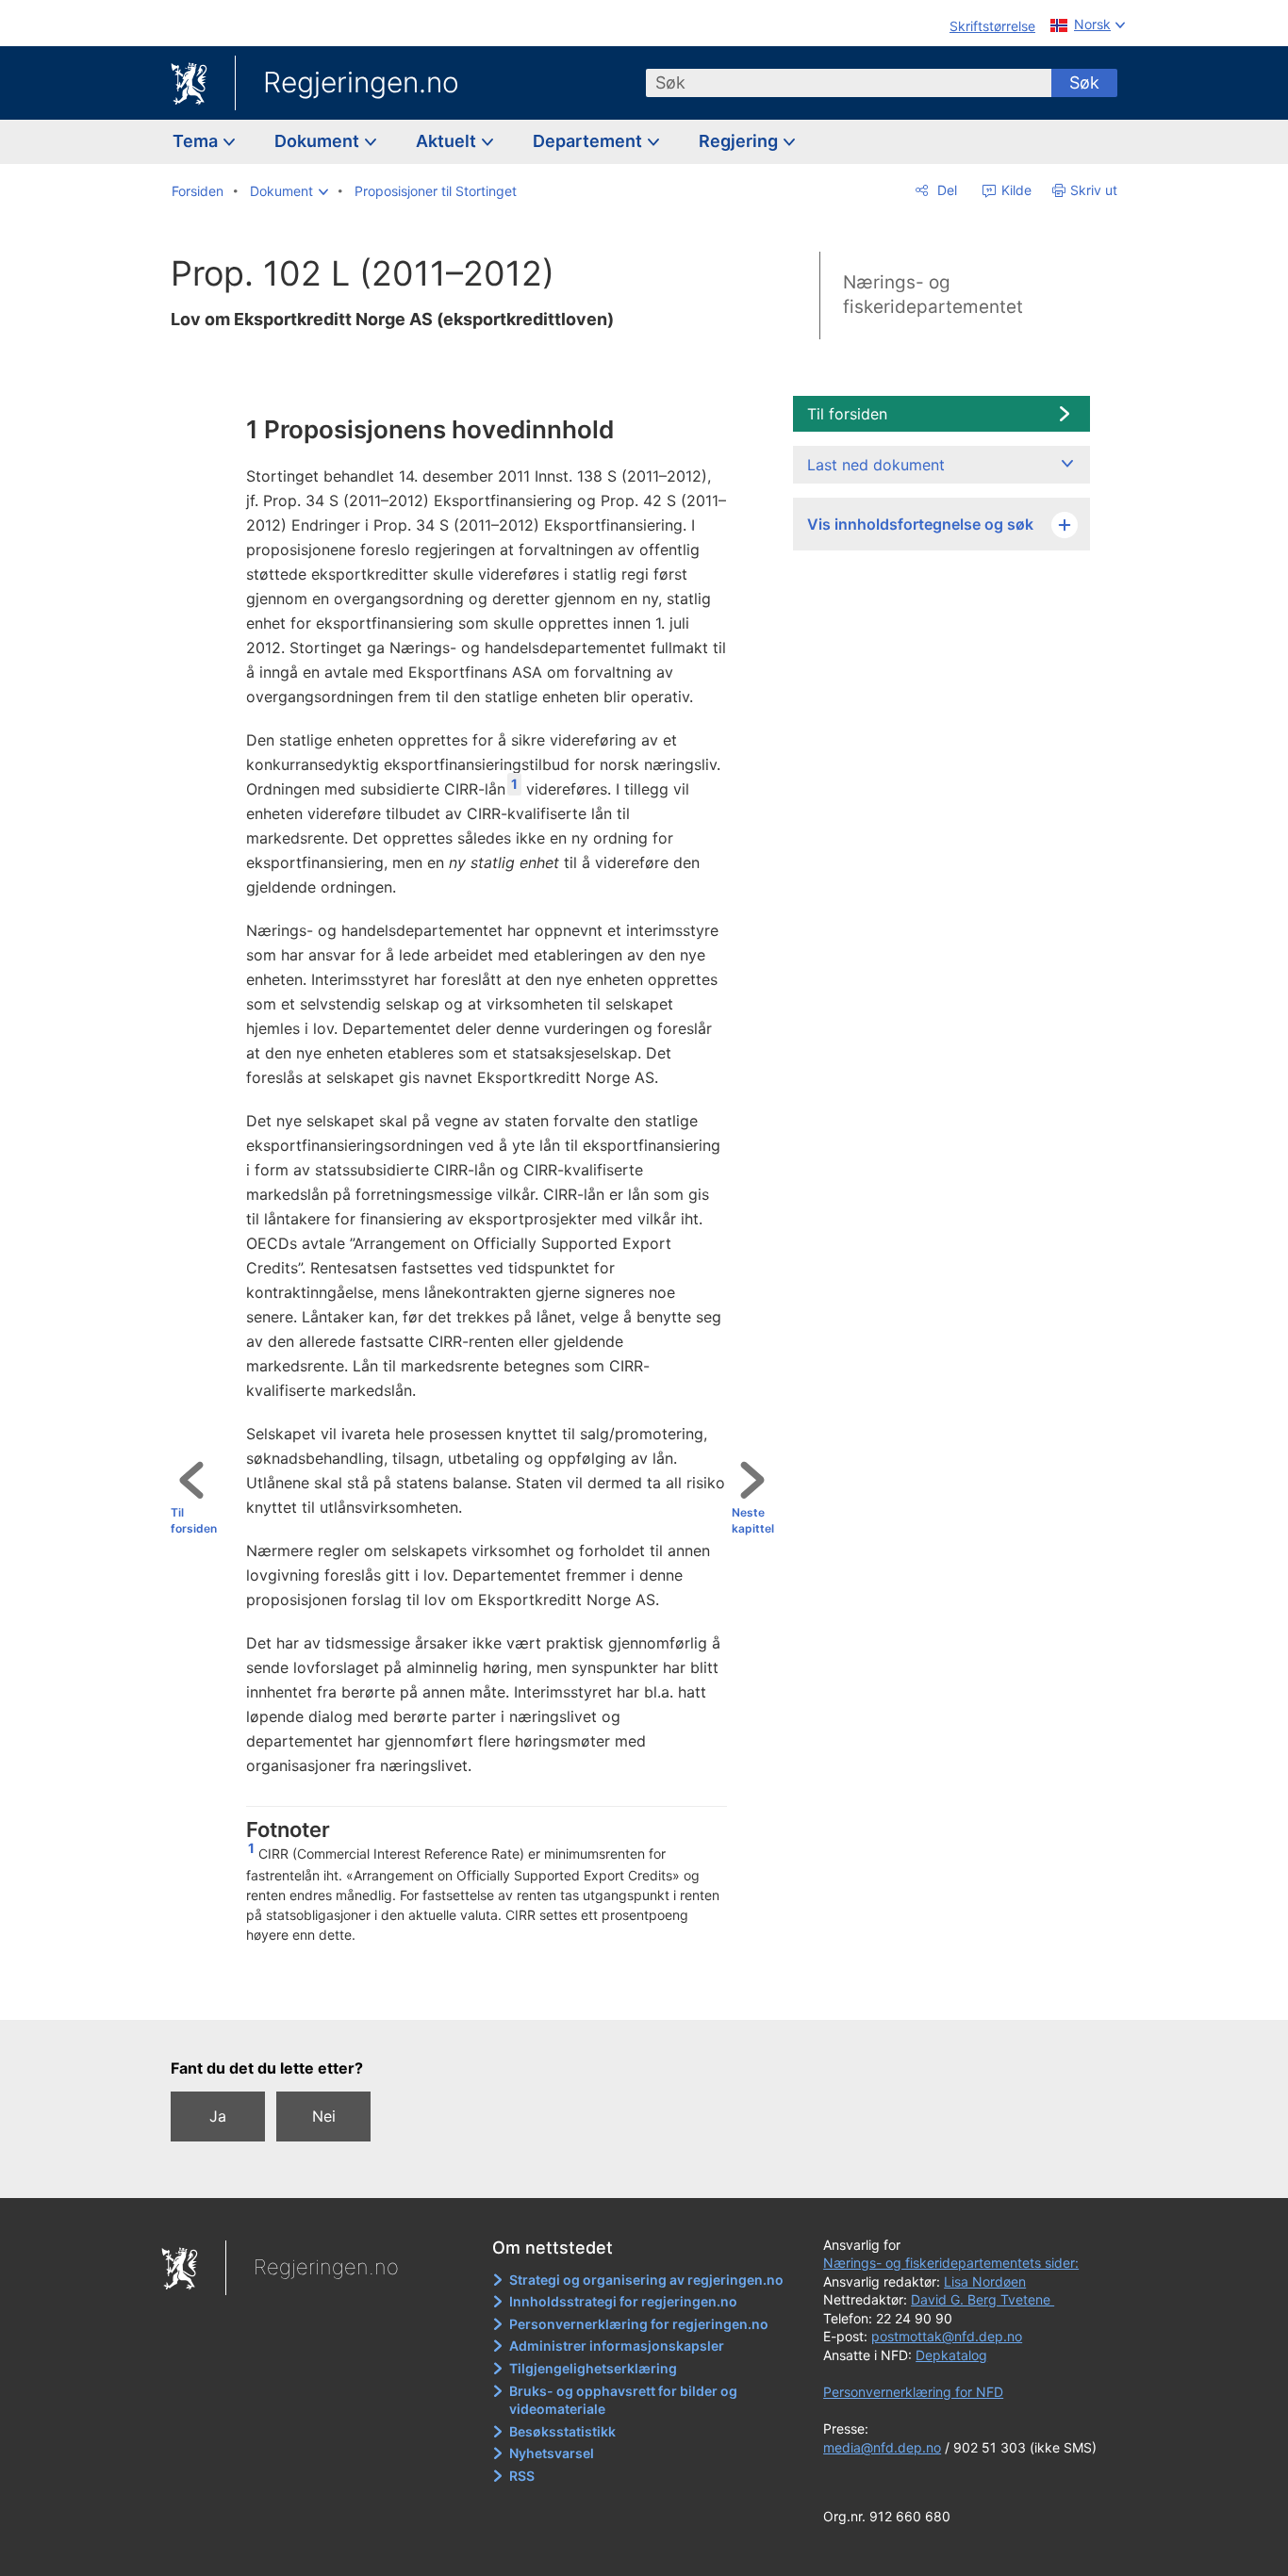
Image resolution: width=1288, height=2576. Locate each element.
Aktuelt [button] (448, 141)
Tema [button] (197, 141)
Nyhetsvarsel (552, 2453)
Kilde (1015, 190)
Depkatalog (951, 2355)
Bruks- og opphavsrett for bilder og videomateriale (623, 2400)
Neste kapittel (753, 1520)
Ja (218, 2116)
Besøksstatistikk (562, 2431)
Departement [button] (589, 141)
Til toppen (480, 1993)
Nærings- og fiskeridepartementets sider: (951, 2263)
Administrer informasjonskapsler (617, 2346)
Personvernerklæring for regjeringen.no (639, 2324)
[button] (289, 191)
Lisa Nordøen (985, 2281)
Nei (324, 2116)
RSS (522, 2476)
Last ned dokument (876, 465)
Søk (1084, 82)
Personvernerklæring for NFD (913, 2392)
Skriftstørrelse (992, 26)
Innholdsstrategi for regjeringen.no (623, 2301)
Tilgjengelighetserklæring (593, 2368)
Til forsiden (194, 1520)
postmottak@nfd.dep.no (947, 2336)
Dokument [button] (319, 141)
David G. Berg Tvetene (983, 2299)
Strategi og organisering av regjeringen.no (646, 2280)
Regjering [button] (740, 141)
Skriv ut (1094, 190)
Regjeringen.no (361, 82)
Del (945, 190)
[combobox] (849, 83)
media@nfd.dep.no (882, 2447)
